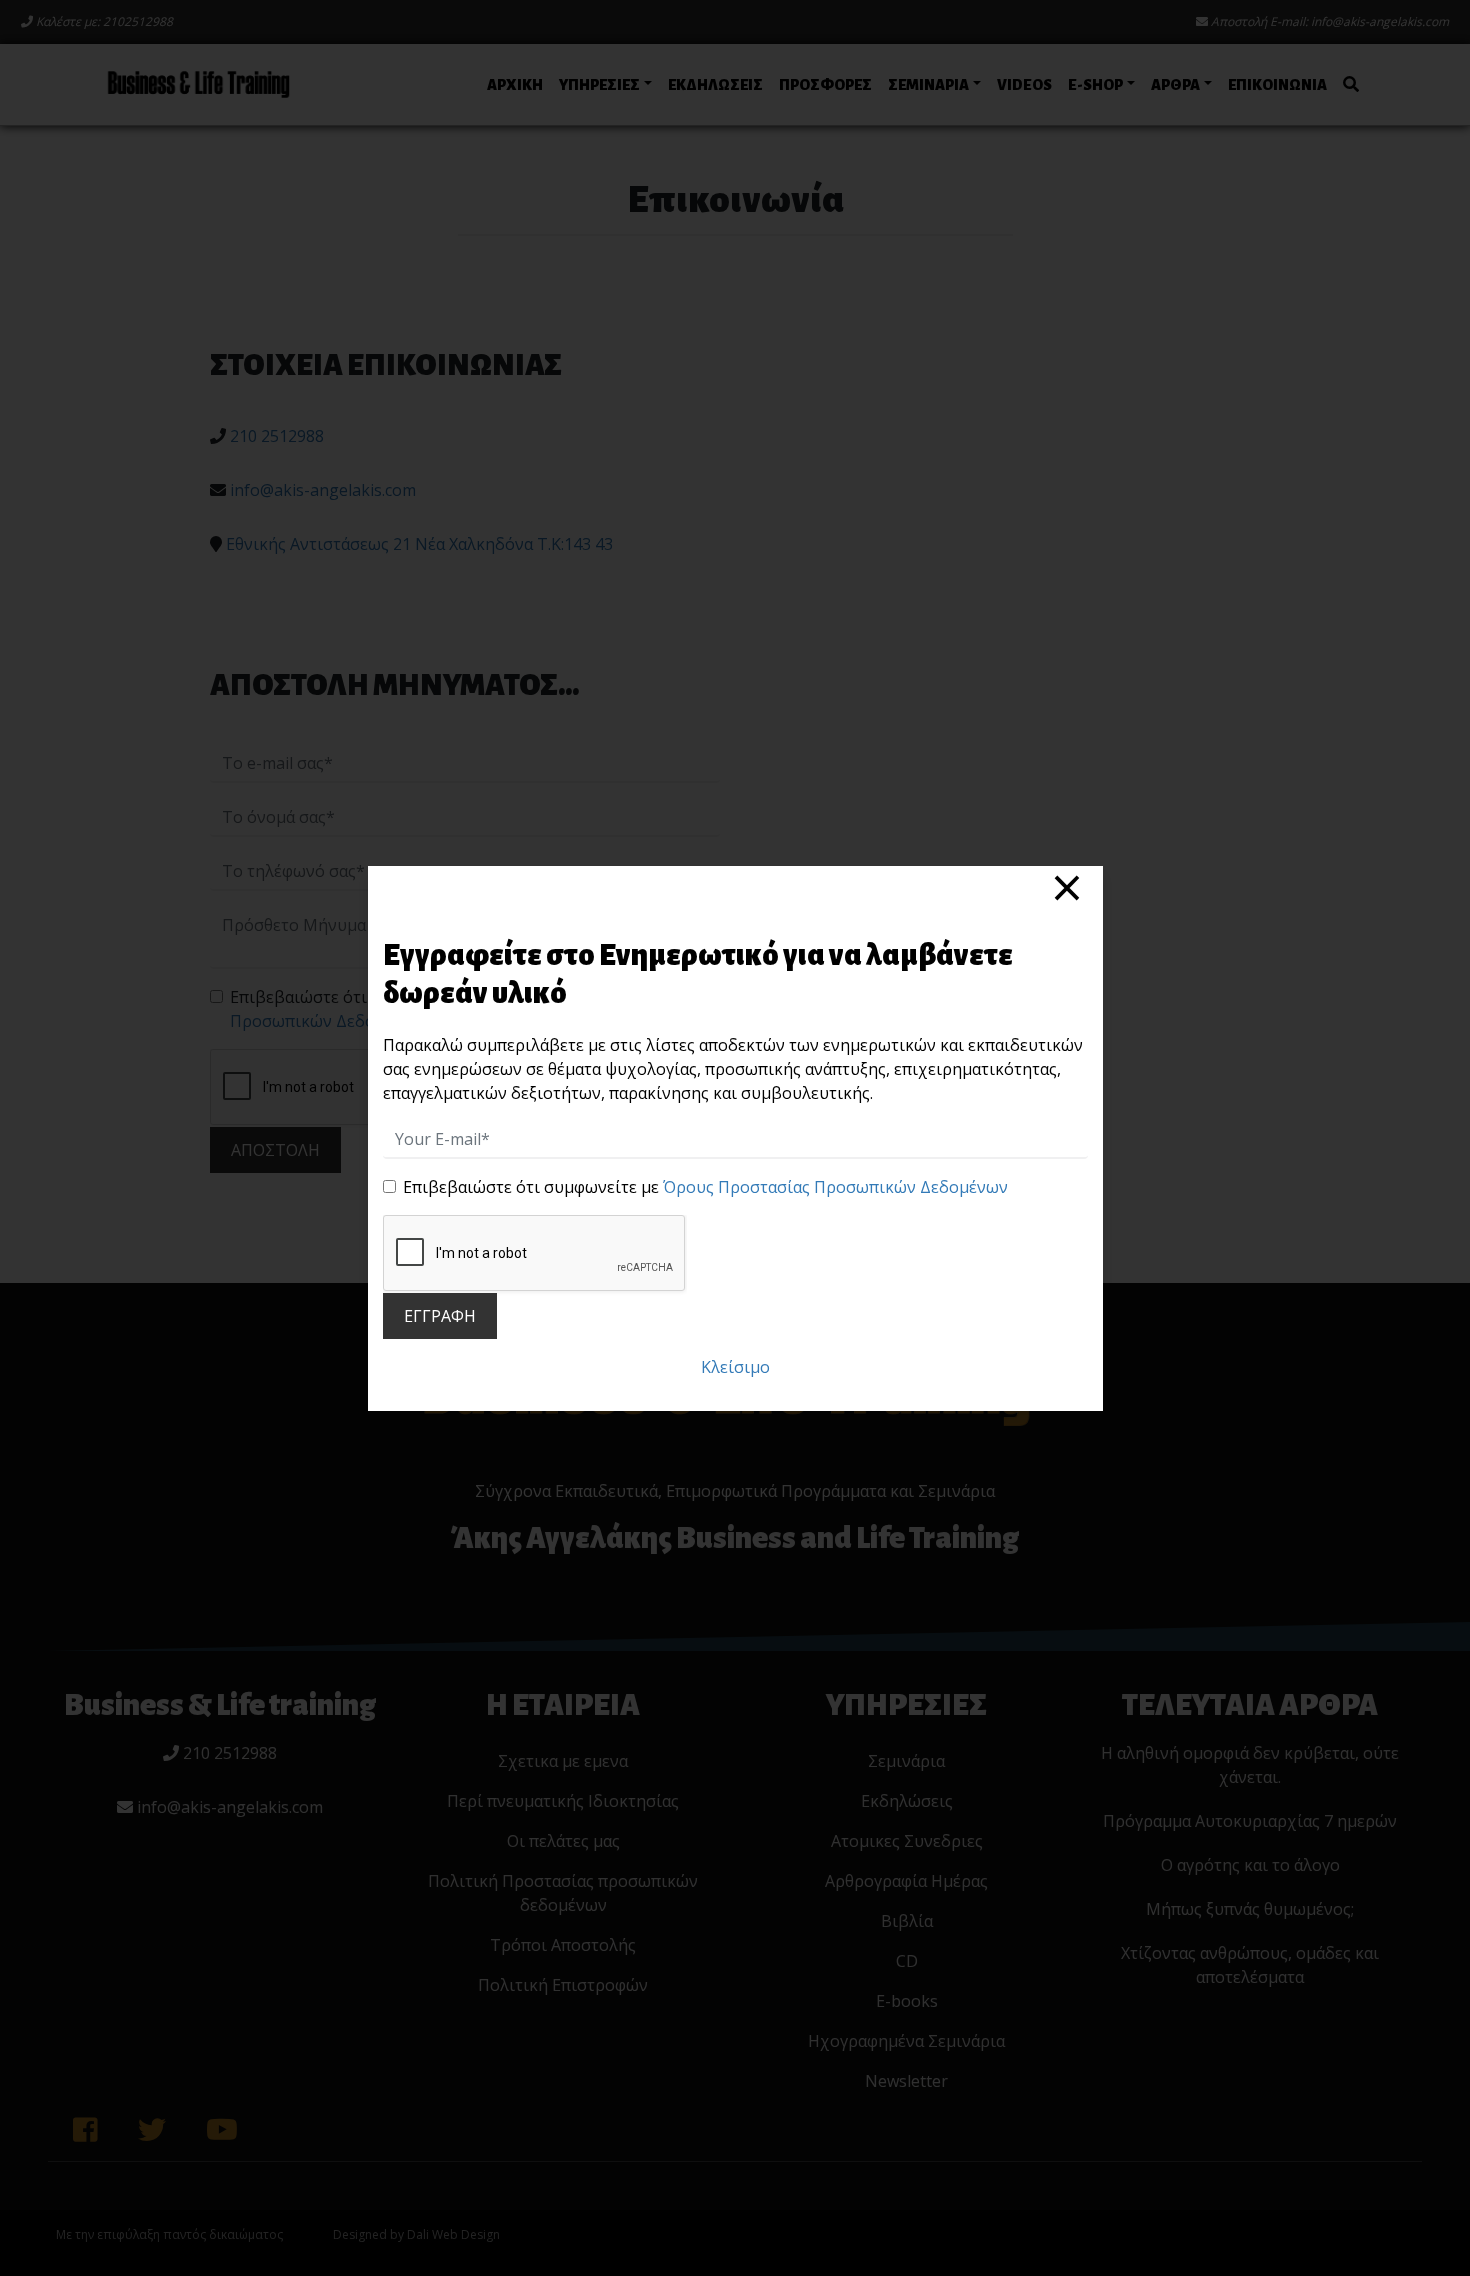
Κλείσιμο (735, 1367)
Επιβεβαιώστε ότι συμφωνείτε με (705, 1187)
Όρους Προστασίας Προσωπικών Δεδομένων (835, 1187)
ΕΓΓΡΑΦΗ (440, 1316)
